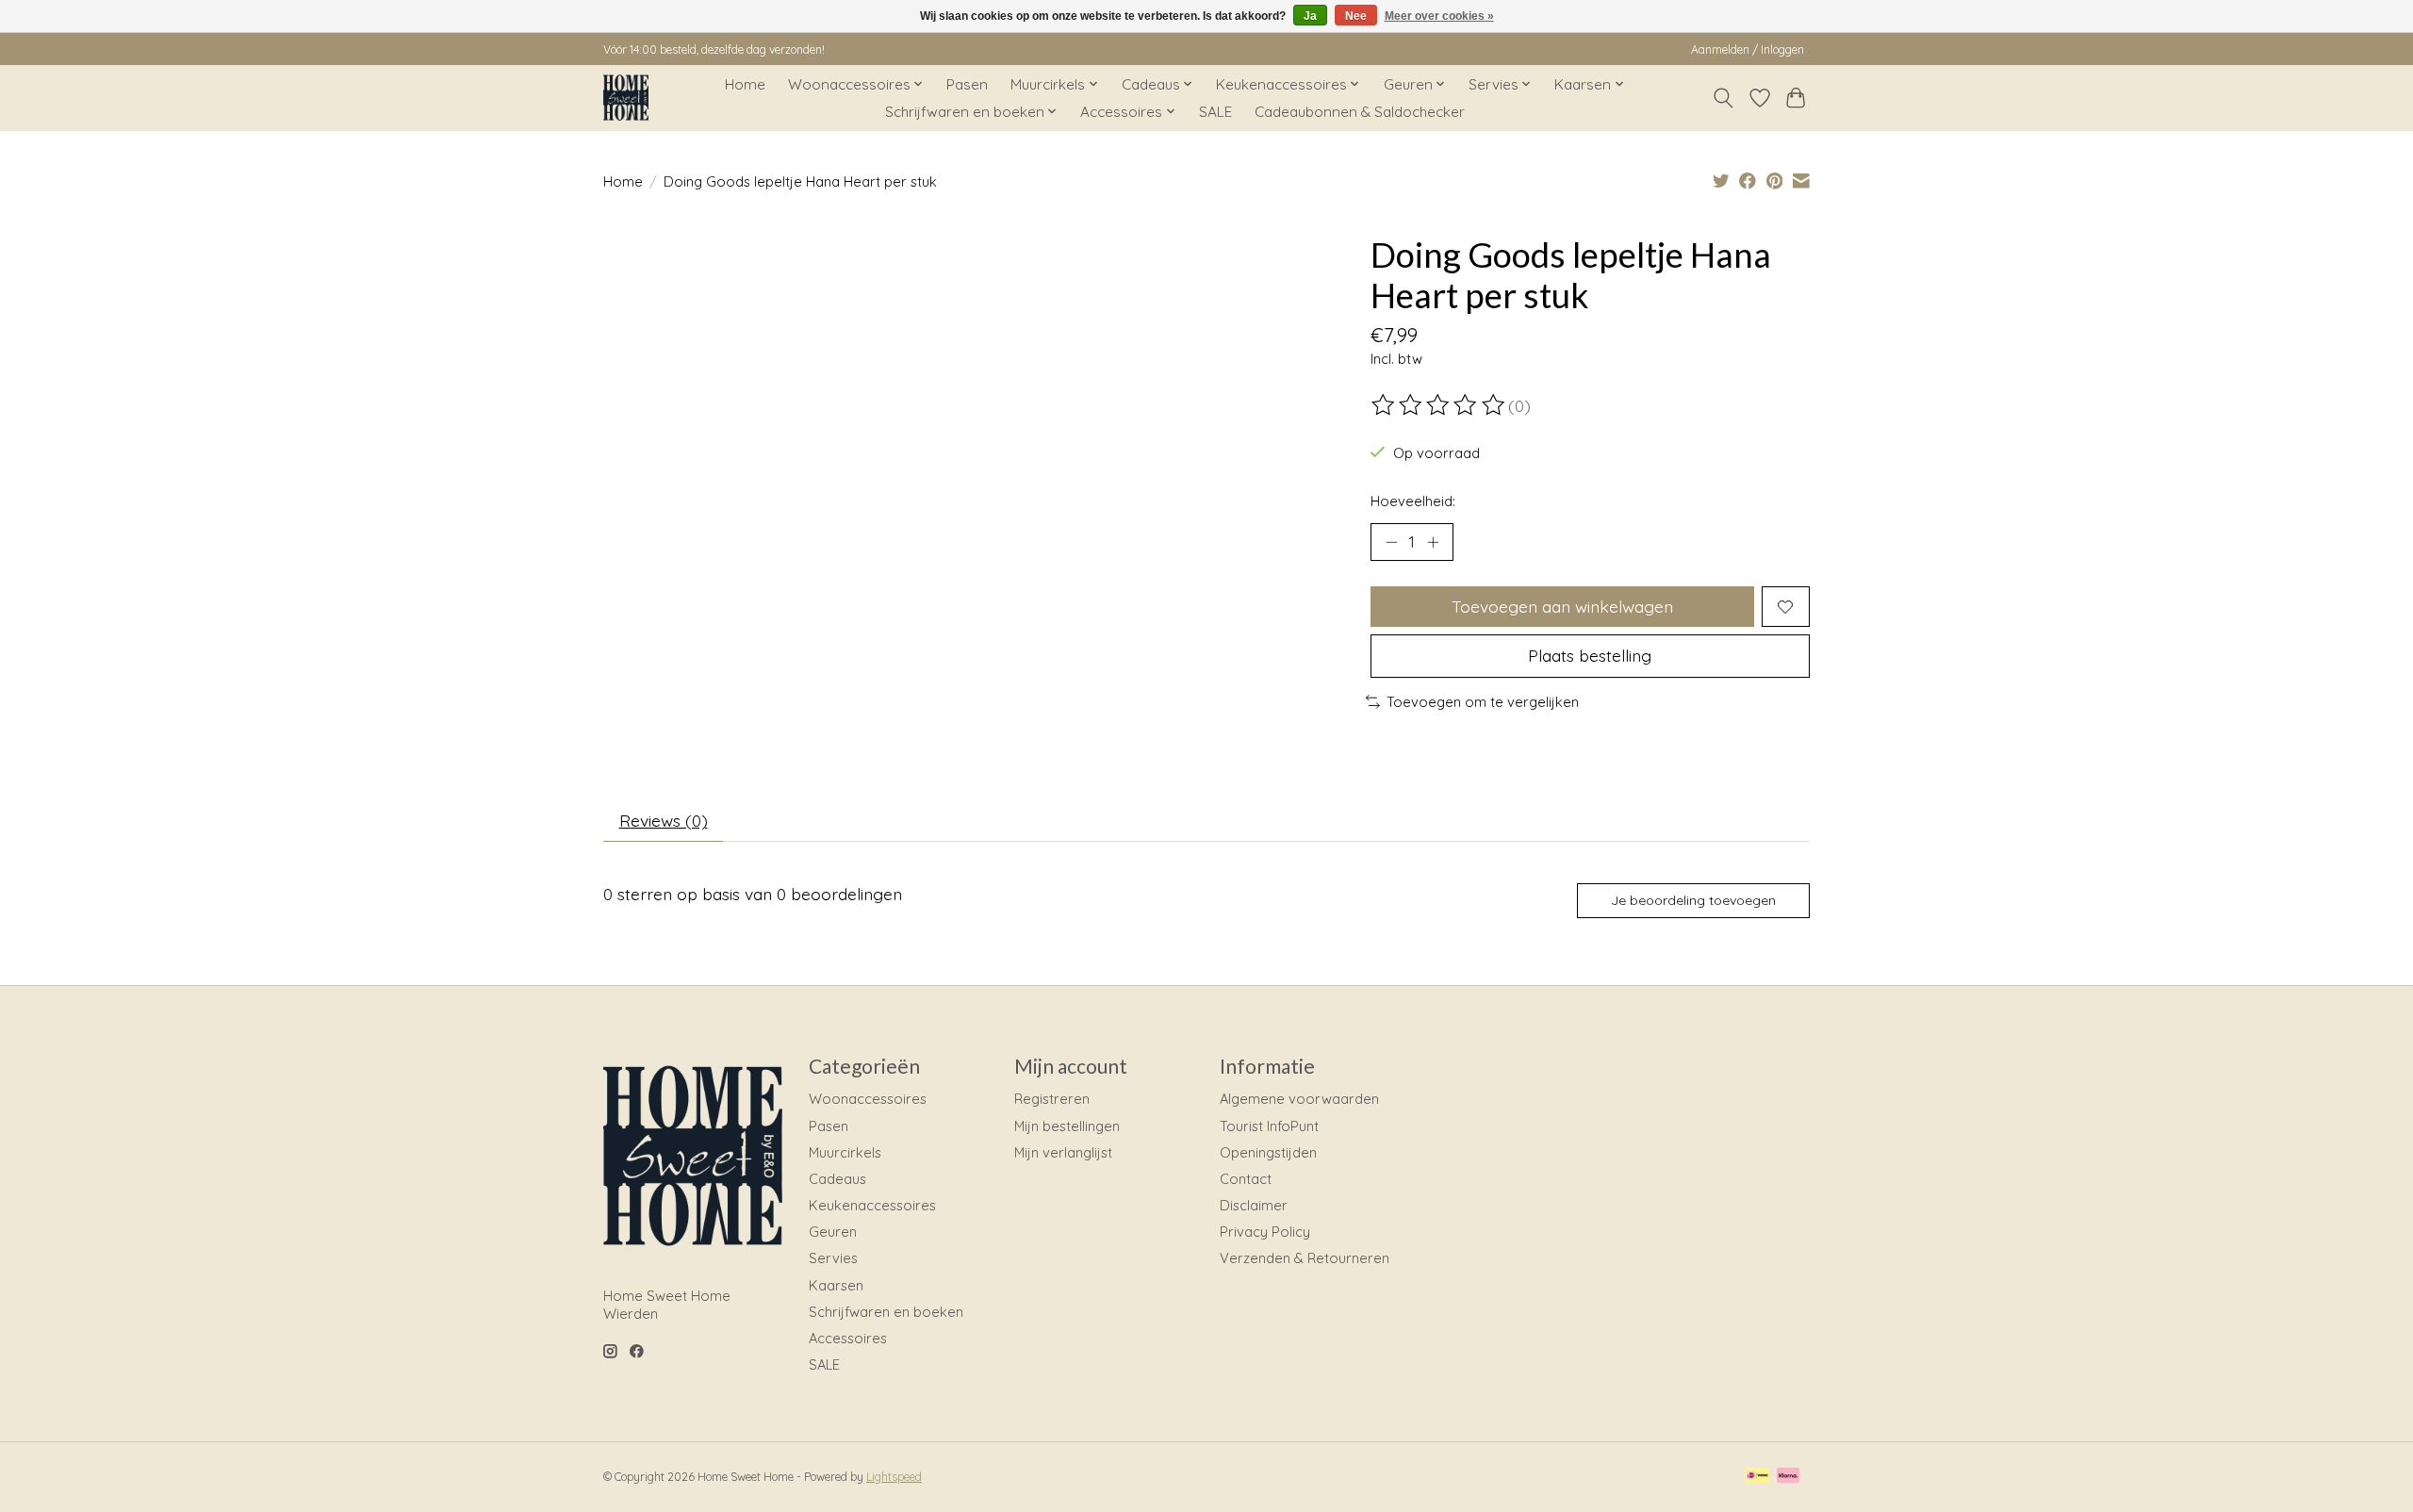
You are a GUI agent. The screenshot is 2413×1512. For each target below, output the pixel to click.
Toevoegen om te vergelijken (1483, 702)
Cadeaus (837, 1179)
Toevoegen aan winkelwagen (1562, 606)
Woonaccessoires (868, 1099)
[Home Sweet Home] (626, 98)
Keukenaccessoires (872, 1205)
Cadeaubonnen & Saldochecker (1360, 112)
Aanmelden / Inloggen (1748, 49)
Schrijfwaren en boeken (886, 1312)
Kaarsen (836, 1285)
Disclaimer (1254, 1205)
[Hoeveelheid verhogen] (1433, 542)
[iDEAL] (1757, 1477)
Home (745, 84)
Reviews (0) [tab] (664, 820)
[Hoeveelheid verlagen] (1391, 542)
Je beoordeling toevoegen (1693, 900)
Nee (1356, 16)
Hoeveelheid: (1413, 501)
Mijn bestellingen (1067, 1126)
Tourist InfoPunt (1269, 1126)
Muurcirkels (845, 1152)
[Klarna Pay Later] (1788, 1477)
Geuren (833, 1232)
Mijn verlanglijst (1063, 1152)
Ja (1310, 16)
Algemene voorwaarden (1299, 1099)
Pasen (967, 84)
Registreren (1052, 1099)
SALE (1215, 112)
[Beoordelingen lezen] (1439, 405)
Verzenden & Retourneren (1305, 1258)
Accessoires (848, 1338)
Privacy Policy (1265, 1232)
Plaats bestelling (1590, 655)
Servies (833, 1258)
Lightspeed (894, 1477)
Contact (1246, 1179)
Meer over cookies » (1439, 16)
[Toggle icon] (1724, 98)
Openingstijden (1268, 1152)
